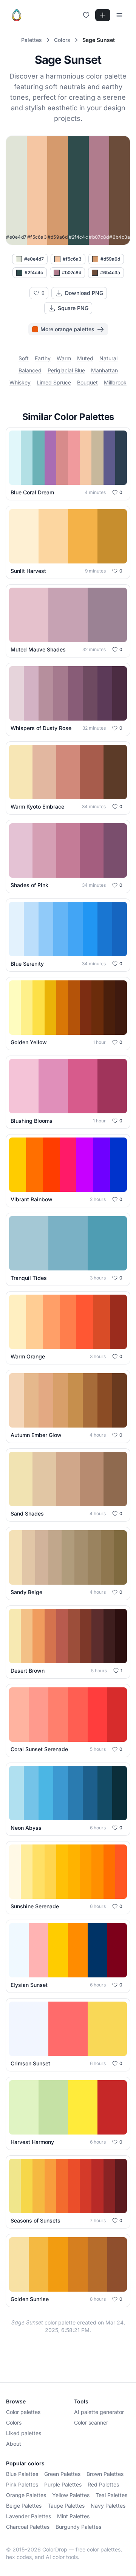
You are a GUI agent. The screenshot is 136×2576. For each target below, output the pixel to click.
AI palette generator (99, 2412)
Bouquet (87, 382)
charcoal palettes (28, 2527)
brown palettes (105, 2474)
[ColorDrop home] (17, 15)
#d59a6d (110, 259)
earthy (43, 358)
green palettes (62, 2474)
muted (85, 358)
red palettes (103, 2484)
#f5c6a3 (72, 259)
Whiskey (20, 382)
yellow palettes (71, 2495)
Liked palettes (24, 2433)
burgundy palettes (78, 2527)
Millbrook (115, 382)
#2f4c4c (34, 272)
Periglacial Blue (66, 370)
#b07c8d (72, 272)
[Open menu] (119, 15)
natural (108, 358)
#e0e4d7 (34, 259)
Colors (14, 2422)
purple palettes (63, 2484)
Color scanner (91, 2422)
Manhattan (104, 370)
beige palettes (24, 2506)
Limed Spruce (54, 382)
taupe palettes (66, 2506)
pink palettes (22, 2484)
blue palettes (22, 2474)
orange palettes (26, 2495)
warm (64, 358)
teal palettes (111, 2495)
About (14, 2444)
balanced (30, 370)
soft (24, 358)
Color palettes (23, 2412)
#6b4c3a (110, 272)
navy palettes (108, 2506)
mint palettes (73, 2516)
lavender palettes (29, 2516)
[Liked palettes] (86, 15)
